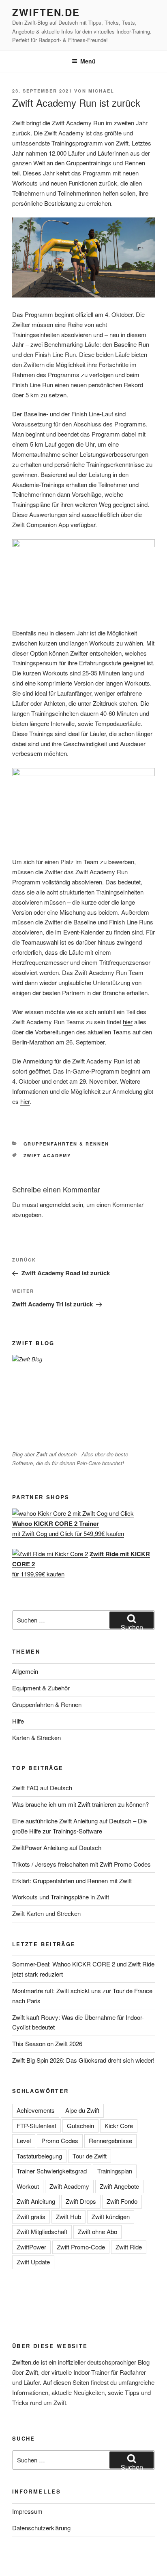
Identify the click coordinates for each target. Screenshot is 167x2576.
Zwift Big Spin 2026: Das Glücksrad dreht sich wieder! (83, 2060)
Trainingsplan (115, 2171)
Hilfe (18, 1721)
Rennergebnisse (110, 2140)
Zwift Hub (69, 2216)
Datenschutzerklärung (41, 2528)
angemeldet (55, 1204)
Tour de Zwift (90, 2156)
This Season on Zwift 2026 (47, 2043)
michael (101, 91)
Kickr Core (119, 2126)
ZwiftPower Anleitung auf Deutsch (57, 1847)
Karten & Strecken (36, 1737)
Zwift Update (33, 2262)
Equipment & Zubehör (41, 1688)
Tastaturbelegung (39, 2156)
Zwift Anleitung (36, 2201)
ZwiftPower (31, 2247)
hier (128, 1022)
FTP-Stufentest (36, 2126)
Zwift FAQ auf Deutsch (42, 1788)
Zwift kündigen (111, 2216)
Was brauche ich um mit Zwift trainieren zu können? (80, 1804)
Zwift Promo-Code (81, 2247)
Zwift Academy (47, 1155)
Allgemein (25, 1671)
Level (24, 2140)
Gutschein (80, 2126)
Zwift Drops (81, 2201)
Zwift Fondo (122, 2201)
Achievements (36, 2110)
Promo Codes (60, 2140)
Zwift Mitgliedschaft (42, 2231)
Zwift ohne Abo (97, 2231)
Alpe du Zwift (82, 2110)
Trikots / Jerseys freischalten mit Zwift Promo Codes (81, 1864)
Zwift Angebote (119, 2186)
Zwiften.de (46, 12)
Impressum (27, 2511)
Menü (88, 61)
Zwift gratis (31, 2216)
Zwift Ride (129, 2247)
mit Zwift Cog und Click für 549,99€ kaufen (68, 1528)
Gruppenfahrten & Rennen (66, 1144)
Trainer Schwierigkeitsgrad (52, 2171)
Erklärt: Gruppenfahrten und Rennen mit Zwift (72, 1881)
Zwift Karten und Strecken (46, 1913)
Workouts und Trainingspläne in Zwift (61, 1897)
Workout (28, 2186)
